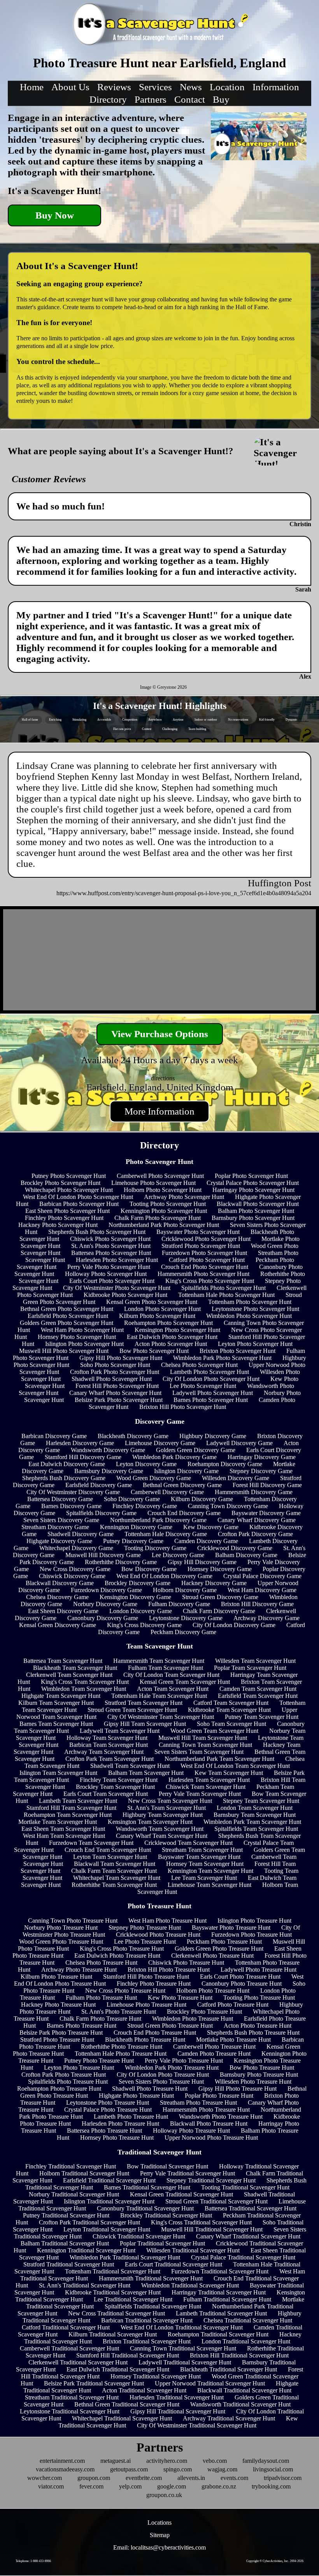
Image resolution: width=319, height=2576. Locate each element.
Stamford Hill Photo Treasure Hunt (146, 1977)
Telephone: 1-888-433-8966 (33, 2561)
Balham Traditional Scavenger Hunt (65, 2243)
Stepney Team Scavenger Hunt (261, 1801)
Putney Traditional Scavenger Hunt (66, 2215)
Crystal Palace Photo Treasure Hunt (108, 2110)
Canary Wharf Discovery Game (257, 1520)
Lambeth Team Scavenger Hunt (78, 1801)
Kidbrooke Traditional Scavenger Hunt (113, 2292)
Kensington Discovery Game (135, 1597)
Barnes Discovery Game (71, 1506)
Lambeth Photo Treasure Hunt (131, 2117)
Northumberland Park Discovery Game (158, 1520)
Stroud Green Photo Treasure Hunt (170, 2026)
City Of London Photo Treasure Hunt (163, 2075)
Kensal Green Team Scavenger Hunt (185, 1682)
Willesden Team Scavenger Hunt (255, 1661)
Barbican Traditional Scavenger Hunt (147, 2320)
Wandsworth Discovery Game (108, 1450)
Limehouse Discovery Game (160, 1443)
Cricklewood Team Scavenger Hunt (188, 1843)
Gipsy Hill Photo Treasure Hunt (237, 2089)
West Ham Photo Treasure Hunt (167, 1921)
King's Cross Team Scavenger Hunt (85, 1682)
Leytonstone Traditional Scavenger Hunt (70, 2411)
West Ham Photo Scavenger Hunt (82, 1330)
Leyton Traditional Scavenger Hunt (107, 2229)
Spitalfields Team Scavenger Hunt (256, 1829)
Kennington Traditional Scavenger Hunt (86, 2250)
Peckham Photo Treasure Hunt (224, 1942)
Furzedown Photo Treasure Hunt (252, 1935)
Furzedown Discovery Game (106, 1590)
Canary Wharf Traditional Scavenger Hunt (248, 2236)
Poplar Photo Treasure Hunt (219, 2096)
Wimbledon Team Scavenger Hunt (84, 1689)
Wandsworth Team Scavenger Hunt (160, 1829)
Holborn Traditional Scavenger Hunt (84, 2173)
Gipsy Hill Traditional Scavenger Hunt (178, 2411)
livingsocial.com (273, 2469)
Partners (151, 99)
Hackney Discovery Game (214, 1583)
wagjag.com (222, 2469)
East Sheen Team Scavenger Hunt (63, 1829)
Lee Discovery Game (178, 1555)
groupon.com (94, 2478)
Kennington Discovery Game (136, 1527)
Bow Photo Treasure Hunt (262, 2068)
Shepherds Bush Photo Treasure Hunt (253, 2033)
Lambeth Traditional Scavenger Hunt (221, 2313)
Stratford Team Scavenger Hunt (144, 1703)
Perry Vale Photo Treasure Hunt (184, 2061)
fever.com (91, 2486)
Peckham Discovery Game (183, 1632)
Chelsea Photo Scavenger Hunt (199, 1365)
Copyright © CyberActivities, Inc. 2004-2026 (275, 2561)
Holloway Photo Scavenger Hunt (106, 1274)
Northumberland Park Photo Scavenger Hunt (164, 1225)
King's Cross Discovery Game (144, 1625)
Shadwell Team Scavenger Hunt (130, 1766)
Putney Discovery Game (133, 1541)
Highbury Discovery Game (213, 1436)
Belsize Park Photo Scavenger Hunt (119, 1400)
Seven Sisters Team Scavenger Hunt (199, 1752)
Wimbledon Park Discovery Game (174, 1457)
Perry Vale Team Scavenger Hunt (200, 1794)
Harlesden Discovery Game (80, 1443)
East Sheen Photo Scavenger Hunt (67, 1211)
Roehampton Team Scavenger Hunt (68, 1815)
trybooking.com (271, 2486)
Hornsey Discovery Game (220, 1569)
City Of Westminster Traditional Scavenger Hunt (197, 2425)
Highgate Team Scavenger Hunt (61, 1696)
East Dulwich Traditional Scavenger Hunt (118, 2369)
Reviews (114, 87)
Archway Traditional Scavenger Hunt (229, 2418)
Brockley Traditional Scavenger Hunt (166, 2215)
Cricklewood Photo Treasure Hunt (158, 1935)
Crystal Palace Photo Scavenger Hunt (253, 1183)
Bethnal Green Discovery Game (182, 1485)
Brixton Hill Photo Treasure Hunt (169, 1970)
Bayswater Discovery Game (266, 1513)
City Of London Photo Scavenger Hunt (211, 1379)
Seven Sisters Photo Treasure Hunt (161, 2082)
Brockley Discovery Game (138, 1583)
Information (276, 87)
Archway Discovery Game (266, 1618)
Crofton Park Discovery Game (255, 1534)
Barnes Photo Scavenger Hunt (211, 1400)
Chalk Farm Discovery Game (219, 1611)
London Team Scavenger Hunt (255, 1808)
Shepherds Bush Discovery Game (64, 1478)
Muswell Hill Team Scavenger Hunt (203, 1738)
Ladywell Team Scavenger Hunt (120, 1731)
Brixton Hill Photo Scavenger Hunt (183, 1407)
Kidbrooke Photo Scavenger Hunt (125, 1295)
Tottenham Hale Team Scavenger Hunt (159, 1696)
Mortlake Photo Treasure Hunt (233, 2040)
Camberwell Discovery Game (167, 1492)
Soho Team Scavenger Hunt (231, 1724)
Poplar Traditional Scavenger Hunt (162, 2243)
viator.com (51, 2486)
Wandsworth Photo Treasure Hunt (221, 2117)
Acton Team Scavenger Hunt (173, 1689)
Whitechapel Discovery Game (76, 1548)
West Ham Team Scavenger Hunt (64, 1836)
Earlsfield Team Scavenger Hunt (258, 1696)
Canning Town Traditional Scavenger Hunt (183, 2348)
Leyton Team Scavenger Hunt (110, 1857)
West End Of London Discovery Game (164, 1576)
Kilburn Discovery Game (202, 1499)
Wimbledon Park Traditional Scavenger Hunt (125, 2257)
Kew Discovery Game (211, 1527)
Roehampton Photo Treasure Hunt (59, 2089)
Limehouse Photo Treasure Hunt (146, 2005)
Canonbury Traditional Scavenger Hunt (145, 2208)
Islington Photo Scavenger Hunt (84, 1344)
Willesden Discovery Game (236, 1478)
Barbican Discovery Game (54, 1436)
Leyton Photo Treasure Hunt (79, 2068)
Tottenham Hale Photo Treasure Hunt (121, 2054)
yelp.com (130, 2486)
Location (227, 87)
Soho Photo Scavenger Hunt (115, 1365)
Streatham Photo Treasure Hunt (198, 2103)
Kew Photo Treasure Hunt (180, 1998)
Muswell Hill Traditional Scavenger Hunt (212, 2229)
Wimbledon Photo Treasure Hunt (193, 2019)
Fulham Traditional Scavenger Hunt (227, 2299)
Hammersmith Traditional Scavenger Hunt (151, 2278)
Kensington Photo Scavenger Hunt (177, 1330)
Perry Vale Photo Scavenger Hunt (109, 1267)
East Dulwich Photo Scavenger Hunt (172, 1337)
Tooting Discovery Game (155, 1548)
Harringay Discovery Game (262, 1457)
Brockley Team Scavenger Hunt (115, 1787)
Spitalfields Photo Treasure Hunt (68, 2082)
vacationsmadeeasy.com (65, 2469)
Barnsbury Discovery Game (109, 1471)
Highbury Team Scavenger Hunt (163, 1815)
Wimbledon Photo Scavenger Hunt (249, 1316)
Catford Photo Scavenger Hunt (207, 1260)
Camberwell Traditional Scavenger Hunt (69, 2348)
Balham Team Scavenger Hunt (146, 1773)
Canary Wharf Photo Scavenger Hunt (115, 1393)
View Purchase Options (160, 1034)
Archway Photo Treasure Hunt (79, 1970)
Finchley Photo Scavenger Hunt (64, 1218)
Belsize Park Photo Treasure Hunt (61, 2033)
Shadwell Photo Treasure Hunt (150, 2089)
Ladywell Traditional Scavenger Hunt (185, 2362)
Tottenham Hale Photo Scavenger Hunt (226, 1295)
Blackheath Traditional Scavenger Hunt (229, 2369)
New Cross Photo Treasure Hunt (125, 1991)
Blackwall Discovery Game (60, 1583)
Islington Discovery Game (186, 1471)
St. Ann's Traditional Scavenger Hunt (85, 2285)
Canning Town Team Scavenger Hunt (205, 1745)
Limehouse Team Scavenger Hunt (209, 1885)
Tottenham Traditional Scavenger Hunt (113, 2271)
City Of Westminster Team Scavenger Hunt (161, 1717)
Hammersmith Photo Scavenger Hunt (203, 1274)
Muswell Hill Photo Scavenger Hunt (64, 1351)
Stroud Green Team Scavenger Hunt (132, 1710)
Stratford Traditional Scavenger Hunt (69, 2264)
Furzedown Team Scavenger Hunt (91, 1843)
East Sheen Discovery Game (63, 1611)
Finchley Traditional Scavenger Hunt (71, 2166)
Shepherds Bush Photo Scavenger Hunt (97, 1232)
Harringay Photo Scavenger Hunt (253, 1190)
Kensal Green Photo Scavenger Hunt (152, 1302)
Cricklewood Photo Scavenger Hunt (206, 1239)
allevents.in (191, 2478)
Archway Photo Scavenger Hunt (184, 1197)
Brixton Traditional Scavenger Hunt (147, 2341)
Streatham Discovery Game (55, 1527)
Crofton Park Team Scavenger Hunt (110, 1759)
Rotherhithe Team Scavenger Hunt (114, 1885)
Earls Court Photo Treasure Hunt (240, 1977)
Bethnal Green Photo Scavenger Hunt (67, 1309)
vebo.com (215, 2461)
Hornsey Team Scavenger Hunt (205, 1864)
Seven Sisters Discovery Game (61, 1520)
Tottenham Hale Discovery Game (166, 1534)
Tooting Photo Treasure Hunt (259, 1998)
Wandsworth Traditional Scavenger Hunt (240, 2404)
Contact (190, 99)
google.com (172, 2486)
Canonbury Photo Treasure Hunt (242, 1984)
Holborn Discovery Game (185, 1590)
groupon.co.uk (164, 2495)
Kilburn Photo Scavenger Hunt (157, 1316)
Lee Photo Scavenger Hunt (203, 1386)
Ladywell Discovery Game (239, 1443)
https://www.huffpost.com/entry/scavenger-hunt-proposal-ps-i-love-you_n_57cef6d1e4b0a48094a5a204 (184, 893)
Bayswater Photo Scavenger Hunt (198, 1232)
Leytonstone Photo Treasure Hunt (108, 2103)
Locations (159, 2523)
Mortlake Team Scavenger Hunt (58, 1822)
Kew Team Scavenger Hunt (229, 1773)
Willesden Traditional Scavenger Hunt (193, 2250)
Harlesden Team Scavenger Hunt (209, 1780)
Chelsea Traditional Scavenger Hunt (248, 2320)
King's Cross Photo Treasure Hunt (122, 1949)
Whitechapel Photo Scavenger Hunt (69, 1190)
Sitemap (160, 2535)
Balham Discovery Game (246, 1555)
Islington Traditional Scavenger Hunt (109, 2201)
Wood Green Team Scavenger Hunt (214, 1731)
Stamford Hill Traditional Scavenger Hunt (128, 2355)
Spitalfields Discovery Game (101, 1513)
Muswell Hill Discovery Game (103, 1555)
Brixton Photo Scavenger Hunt (237, 1351)
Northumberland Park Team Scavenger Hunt (219, 1759)
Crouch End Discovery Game (184, 1513)
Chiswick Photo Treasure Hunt (186, 1963)
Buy (221, 99)
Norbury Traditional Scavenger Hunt (74, 2194)
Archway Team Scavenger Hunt (104, 1752)
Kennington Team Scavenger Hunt (210, 1871)
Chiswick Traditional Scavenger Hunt (139, 2236)
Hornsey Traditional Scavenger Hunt (156, 2376)
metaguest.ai (116, 2461)
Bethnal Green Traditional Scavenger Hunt (127, 2404)
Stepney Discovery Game (261, 1471)
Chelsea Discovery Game (57, 1597)
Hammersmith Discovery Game (254, 1492)
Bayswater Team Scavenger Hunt (199, 1857)
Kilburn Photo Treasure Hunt (56, 1977)
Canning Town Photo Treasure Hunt (73, 1921)
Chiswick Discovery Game (72, 1576)
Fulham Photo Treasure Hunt (101, 1998)
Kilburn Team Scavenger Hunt (56, 1703)
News (191, 87)
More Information (159, 1111)
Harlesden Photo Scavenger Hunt (117, 1260)
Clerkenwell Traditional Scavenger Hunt (78, 2362)
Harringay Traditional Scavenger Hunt (219, 2292)
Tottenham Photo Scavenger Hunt (250, 1302)
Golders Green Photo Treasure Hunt (219, 1949)
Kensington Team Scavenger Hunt (150, 1822)
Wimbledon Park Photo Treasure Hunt (172, 2068)
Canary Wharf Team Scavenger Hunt (162, 1836)
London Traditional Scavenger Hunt (246, 2341)
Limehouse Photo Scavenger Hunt (153, 1183)
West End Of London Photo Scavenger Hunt (78, 1197)
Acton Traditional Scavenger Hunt (144, 2390)
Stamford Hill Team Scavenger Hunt (71, 1808)
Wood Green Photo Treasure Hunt (61, 1942)
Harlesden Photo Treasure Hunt (120, 2124)
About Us (70, 87)
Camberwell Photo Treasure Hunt (214, 2047)
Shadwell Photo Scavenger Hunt (112, 1379)
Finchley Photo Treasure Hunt (154, 1984)
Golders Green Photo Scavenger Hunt (67, 1323)
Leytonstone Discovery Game (186, 1618)
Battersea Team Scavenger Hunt (63, 1661)
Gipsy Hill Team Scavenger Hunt (145, 1724)
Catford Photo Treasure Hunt (233, 2005)
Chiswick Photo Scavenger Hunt (110, 1239)
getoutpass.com (129, 2469)
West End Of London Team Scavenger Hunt (235, 1766)
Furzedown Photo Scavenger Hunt (204, 1253)
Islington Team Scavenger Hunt (58, 1773)
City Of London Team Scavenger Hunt (171, 1675)
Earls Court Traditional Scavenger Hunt (174, 2264)
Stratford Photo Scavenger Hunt (201, 1246)
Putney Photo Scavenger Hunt (69, 1176)
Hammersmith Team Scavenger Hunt (159, 1661)
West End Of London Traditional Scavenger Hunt (182, 2327)
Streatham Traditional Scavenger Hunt (72, 2397)
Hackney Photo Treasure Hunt (58, 2005)
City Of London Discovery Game (234, 1625)
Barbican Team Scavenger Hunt (109, 1745)
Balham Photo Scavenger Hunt (256, 1211)
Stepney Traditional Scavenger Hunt (211, 2180)
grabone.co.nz (219, 2486)
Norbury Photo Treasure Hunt (61, 1928)
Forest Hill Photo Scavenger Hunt (117, 1386)
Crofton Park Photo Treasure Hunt (64, 2075)
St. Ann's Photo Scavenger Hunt (111, 1246)
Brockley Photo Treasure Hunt (204, 2012)
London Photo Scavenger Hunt (162, 1309)
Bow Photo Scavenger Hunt (154, 1351)
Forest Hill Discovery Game (267, 1485)
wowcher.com (45, 2478)
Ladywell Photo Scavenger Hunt (213, 1393)
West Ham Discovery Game (262, 1590)
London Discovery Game (141, 1611)
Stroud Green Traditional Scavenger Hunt (216, 2201)
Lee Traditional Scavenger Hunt (133, 2299)
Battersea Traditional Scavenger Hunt (251, 2208)
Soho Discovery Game (132, 1499)
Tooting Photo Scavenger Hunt (168, 1204)
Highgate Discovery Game (59, 1541)
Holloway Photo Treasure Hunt (191, 2131)
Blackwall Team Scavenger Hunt (115, 1864)
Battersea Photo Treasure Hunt (104, 2131)
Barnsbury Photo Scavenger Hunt (253, 1218)
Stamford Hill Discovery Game (83, 1457)
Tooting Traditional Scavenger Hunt (245, 2187)
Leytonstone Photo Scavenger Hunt (255, 1309)
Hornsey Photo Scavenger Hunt (77, 1337)
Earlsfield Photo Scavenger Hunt (68, 1316)
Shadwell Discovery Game (81, 1534)
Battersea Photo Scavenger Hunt (111, 1253)
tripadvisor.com (283, 2478)
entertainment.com (62, 2461)
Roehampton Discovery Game (225, 1464)
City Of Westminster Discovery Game (73, 1492)
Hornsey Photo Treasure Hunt (117, 2138)
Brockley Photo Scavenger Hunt (60, 1183)
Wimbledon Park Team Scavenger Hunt (252, 1822)
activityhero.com (167, 2461)
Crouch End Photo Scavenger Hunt (205, 1267)
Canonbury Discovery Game (103, 1618)
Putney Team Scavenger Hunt (262, 1717)
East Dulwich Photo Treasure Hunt (117, 1956)
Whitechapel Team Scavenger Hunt (117, 1878)
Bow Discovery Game (149, 1569)
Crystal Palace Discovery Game (262, 1576)
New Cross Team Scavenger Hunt (170, 1801)
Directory (108, 99)
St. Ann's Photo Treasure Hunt (119, 2012)
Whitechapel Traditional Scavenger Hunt (122, 2418)
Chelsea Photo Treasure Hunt (101, 1963)
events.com (234, 2478)
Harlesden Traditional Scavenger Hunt (177, 2397)
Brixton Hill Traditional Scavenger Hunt (239, 2355)
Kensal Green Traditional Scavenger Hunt (181, 2194)
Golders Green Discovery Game (196, 1450)
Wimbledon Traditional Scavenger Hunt (190, 2285)
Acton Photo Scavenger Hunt (171, 1344)
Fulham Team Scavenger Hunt (166, 1668)
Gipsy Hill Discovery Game (202, 1562)
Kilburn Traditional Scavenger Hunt (113, 2334)
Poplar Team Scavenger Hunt (250, 1668)
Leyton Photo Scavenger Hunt (255, 1344)
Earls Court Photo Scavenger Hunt (112, 1281)
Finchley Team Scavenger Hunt (119, 1780)
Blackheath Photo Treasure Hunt (145, 2040)
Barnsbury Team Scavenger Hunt (255, 1815)
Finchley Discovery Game (145, 1506)
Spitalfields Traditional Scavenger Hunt (153, 2306)
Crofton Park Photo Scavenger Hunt (115, 1372)
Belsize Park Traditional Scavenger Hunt (94, 2383)
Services (155, 87)
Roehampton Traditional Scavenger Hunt (218, 2334)
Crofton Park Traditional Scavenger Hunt (89, 2222)
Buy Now (55, 215)
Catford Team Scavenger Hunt (231, 1703)
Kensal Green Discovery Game (58, 1625)
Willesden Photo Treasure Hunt (253, 2082)
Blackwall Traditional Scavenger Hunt (244, 2390)
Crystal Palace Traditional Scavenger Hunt (243, 2257)
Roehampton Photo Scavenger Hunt (168, 1323)
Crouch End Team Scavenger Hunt (108, 1850)
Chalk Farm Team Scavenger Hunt (114, 1871)
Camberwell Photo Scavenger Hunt (160, 1176)
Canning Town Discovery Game (228, 1506)
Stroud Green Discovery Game (220, 1597)
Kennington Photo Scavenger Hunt (164, 1211)
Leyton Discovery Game (146, 1464)
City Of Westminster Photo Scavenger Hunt (117, 1288)
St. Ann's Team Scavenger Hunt (167, 1808)
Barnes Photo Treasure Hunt (82, 2026)
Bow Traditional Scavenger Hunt (167, 2166)
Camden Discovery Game (206, 1541)
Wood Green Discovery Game (154, 1478)
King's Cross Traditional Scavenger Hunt (201, 2222)
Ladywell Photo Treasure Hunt (259, 1970)
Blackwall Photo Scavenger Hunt (258, 1204)
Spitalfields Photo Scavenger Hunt (223, 1288)
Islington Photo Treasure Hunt (254, 1921)
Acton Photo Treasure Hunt (258, 2026)
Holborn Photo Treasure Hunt (213, 1991)
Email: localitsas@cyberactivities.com (159, 2547)
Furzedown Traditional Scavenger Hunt (220, 2271)
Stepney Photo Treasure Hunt (145, 1928)
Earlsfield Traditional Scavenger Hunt (109, 2180)
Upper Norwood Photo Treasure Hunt (211, 2138)
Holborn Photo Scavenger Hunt (163, 1190)
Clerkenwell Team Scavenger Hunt (69, 1675)
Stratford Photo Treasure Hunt (57, 2040)
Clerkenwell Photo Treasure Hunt (212, 1956)
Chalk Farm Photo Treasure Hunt (100, 2019)
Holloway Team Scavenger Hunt (107, 1738)
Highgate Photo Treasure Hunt (136, 2096)
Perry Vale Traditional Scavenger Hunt (188, 2173)
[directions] (160, 1078)
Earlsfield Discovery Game (99, 1485)
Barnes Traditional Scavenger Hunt (147, 2187)
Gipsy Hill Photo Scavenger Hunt (121, 1358)
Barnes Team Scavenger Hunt (56, 1724)
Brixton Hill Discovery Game (257, 1604)
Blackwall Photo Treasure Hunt (209, 2124)
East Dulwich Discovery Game (67, 1464)
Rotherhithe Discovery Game (121, 1562)
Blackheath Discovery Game (133, 1436)
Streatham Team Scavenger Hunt (202, 1850)
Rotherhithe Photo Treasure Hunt (122, 2047)
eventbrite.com (144, 2478)
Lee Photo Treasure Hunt (145, 1942)
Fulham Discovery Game (179, 1604)
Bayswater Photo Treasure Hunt (231, 1928)
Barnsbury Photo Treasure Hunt (259, 2075)
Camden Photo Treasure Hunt (214, 2054)
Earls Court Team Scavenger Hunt (106, 1794)
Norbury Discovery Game (105, 1604)
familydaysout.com (266, 2461)
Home (32, 87)
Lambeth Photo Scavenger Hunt (209, 1372)
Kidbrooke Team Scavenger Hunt (229, 1710)
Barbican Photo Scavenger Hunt (79, 1204)
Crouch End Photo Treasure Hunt (155, 2033)
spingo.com (178, 2469)
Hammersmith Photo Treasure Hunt (206, 2110)
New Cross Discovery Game (75, 1569)
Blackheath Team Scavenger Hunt (75, 1668)
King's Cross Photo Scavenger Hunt (210, 1281)
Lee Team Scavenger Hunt (204, 1878)
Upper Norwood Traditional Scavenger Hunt (210, 2383)
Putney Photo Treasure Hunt (99, 2061)
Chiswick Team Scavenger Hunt (206, 1787)
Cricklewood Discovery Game (235, 1548)
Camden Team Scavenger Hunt (258, 1689)
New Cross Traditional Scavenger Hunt (117, 2313)
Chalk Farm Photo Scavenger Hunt (158, 1218)
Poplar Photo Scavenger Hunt (251, 1176)
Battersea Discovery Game (60, 1499)
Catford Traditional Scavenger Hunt (66, 2327)
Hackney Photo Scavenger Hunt (58, 1225)
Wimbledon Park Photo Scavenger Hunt (222, 1358)
